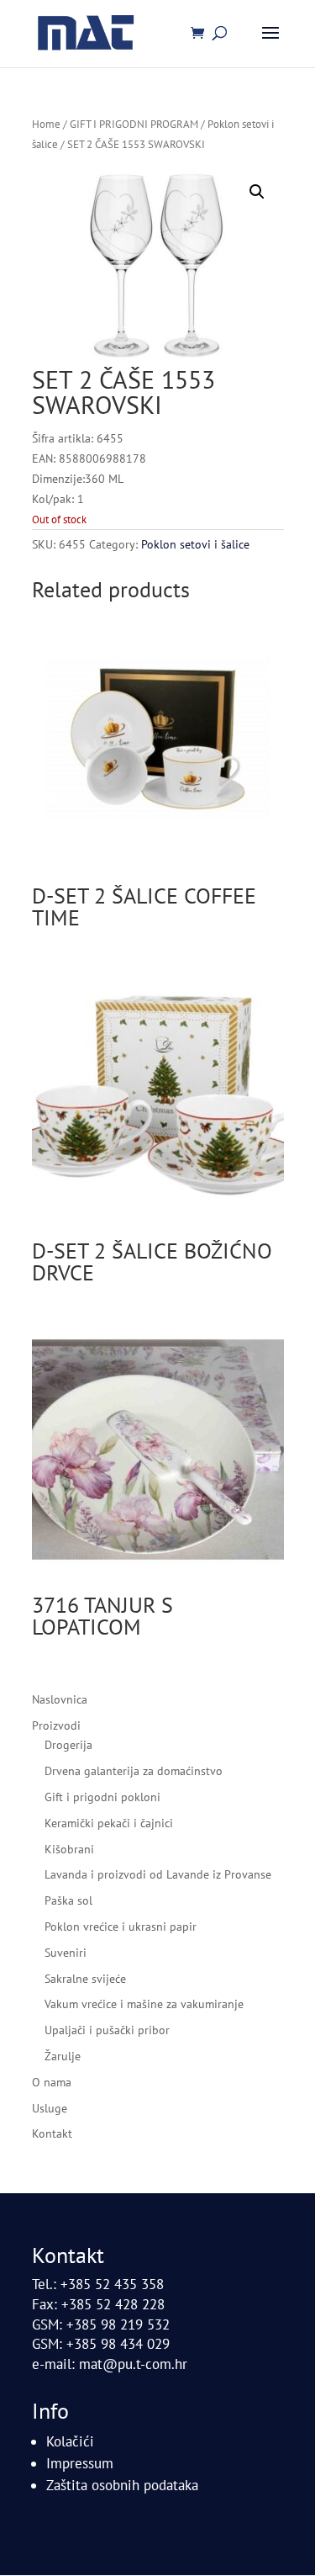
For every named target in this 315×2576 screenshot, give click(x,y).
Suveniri (66, 1953)
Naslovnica (60, 1699)
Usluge (50, 2108)
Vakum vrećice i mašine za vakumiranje (144, 2004)
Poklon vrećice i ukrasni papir (121, 1927)
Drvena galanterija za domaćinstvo (134, 1771)
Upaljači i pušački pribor (107, 2030)
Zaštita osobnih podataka (122, 2485)
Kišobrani (69, 1849)
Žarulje (63, 2056)
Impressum (80, 2463)
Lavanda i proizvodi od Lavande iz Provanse (158, 1874)
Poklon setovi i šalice (195, 544)
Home (46, 124)
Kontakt (52, 2133)
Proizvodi (56, 1725)
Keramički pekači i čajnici (109, 1823)
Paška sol (68, 1900)
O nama (52, 2082)
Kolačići (70, 2441)
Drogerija (68, 1745)
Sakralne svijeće (85, 1979)
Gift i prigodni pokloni (102, 1797)
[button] (257, 192)
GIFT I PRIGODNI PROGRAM (134, 124)
